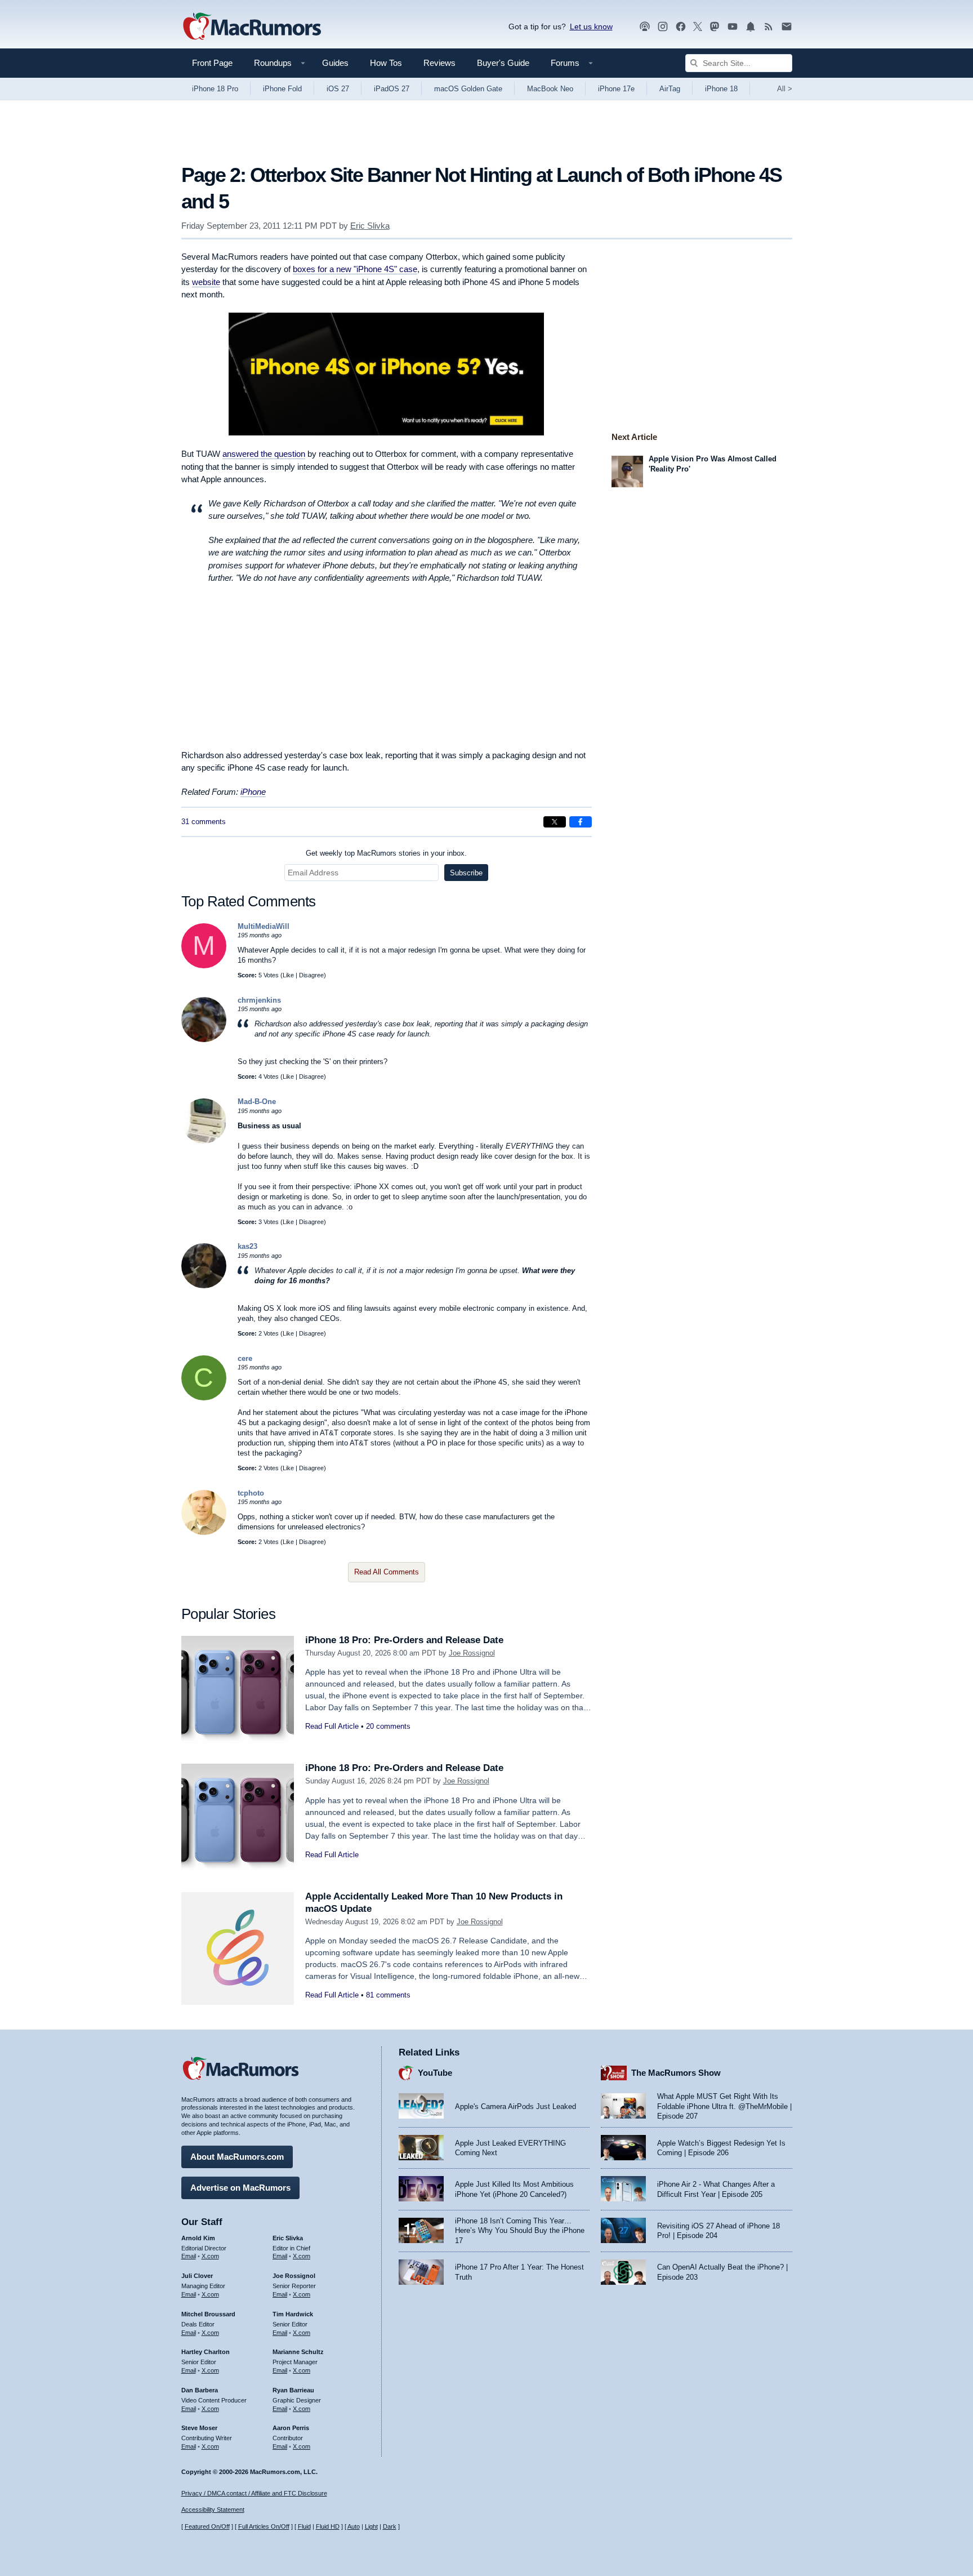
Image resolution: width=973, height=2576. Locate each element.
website (206, 282)
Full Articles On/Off (264, 2526)
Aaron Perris (291, 2428)
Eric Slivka (370, 226)
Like (288, 975)
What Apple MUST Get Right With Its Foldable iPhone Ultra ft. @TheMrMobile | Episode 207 (724, 2106)
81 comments (388, 1995)
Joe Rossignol (472, 1653)
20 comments (388, 1726)
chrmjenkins (259, 1000)
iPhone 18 (721, 89)
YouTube (435, 2073)
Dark (390, 2526)
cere (245, 1358)
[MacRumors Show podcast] (645, 27)
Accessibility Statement (213, 2510)
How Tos (386, 63)
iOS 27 (338, 89)
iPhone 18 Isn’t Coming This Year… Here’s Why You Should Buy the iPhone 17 (520, 2231)
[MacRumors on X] (698, 27)
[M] (204, 966)
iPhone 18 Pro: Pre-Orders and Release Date (404, 1640)
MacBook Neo (550, 89)
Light (371, 2526)
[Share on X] (555, 822)
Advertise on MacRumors (240, 2188)
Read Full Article (332, 1726)
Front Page (212, 63)
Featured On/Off (207, 2526)
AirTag (670, 89)
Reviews (439, 63)
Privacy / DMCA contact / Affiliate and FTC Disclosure (254, 2493)
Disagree (311, 975)
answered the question (264, 454)
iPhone (253, 792)
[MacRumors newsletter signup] (787, 27)
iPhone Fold (282, 89)
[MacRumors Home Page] (252, 27)
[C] (204, 1398)
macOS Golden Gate (468, 89)
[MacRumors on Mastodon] (715, 27)
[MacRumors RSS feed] (769, 27)
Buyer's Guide (503, 63)
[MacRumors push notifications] (751, 27)
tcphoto (251, 1493)
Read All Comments (387, 1572)
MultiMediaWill (264, 926)
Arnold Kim (198, 2238)
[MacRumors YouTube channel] (733, 27)
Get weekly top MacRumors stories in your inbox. (386, 853)
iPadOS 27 (392, 89)
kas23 (247, 1246)
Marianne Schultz (298, 2352)
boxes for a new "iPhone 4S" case (355, 269)
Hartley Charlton (206, 2352)
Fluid (304, 2526)
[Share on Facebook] (581, 822)
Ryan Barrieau (293, 2390)
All (785, 89)
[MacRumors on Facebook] (681, 27)
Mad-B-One (257, 1102)
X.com (210, 2256)
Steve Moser (199, 2428)
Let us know (591, 26)
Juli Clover (197, 2276)
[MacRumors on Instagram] (663, 27)
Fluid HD (328, 2526)
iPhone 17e (616, 89)
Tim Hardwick (293, 2314)
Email (189, 2256)
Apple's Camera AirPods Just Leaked (515, 2106)
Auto (354, 2526)
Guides (335, 63)
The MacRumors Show (676, 2073)
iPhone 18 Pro (215, 89)
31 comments (204, 822)
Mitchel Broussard (208, 2314)
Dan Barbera (200, 2390)
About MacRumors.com (237, 2157)
